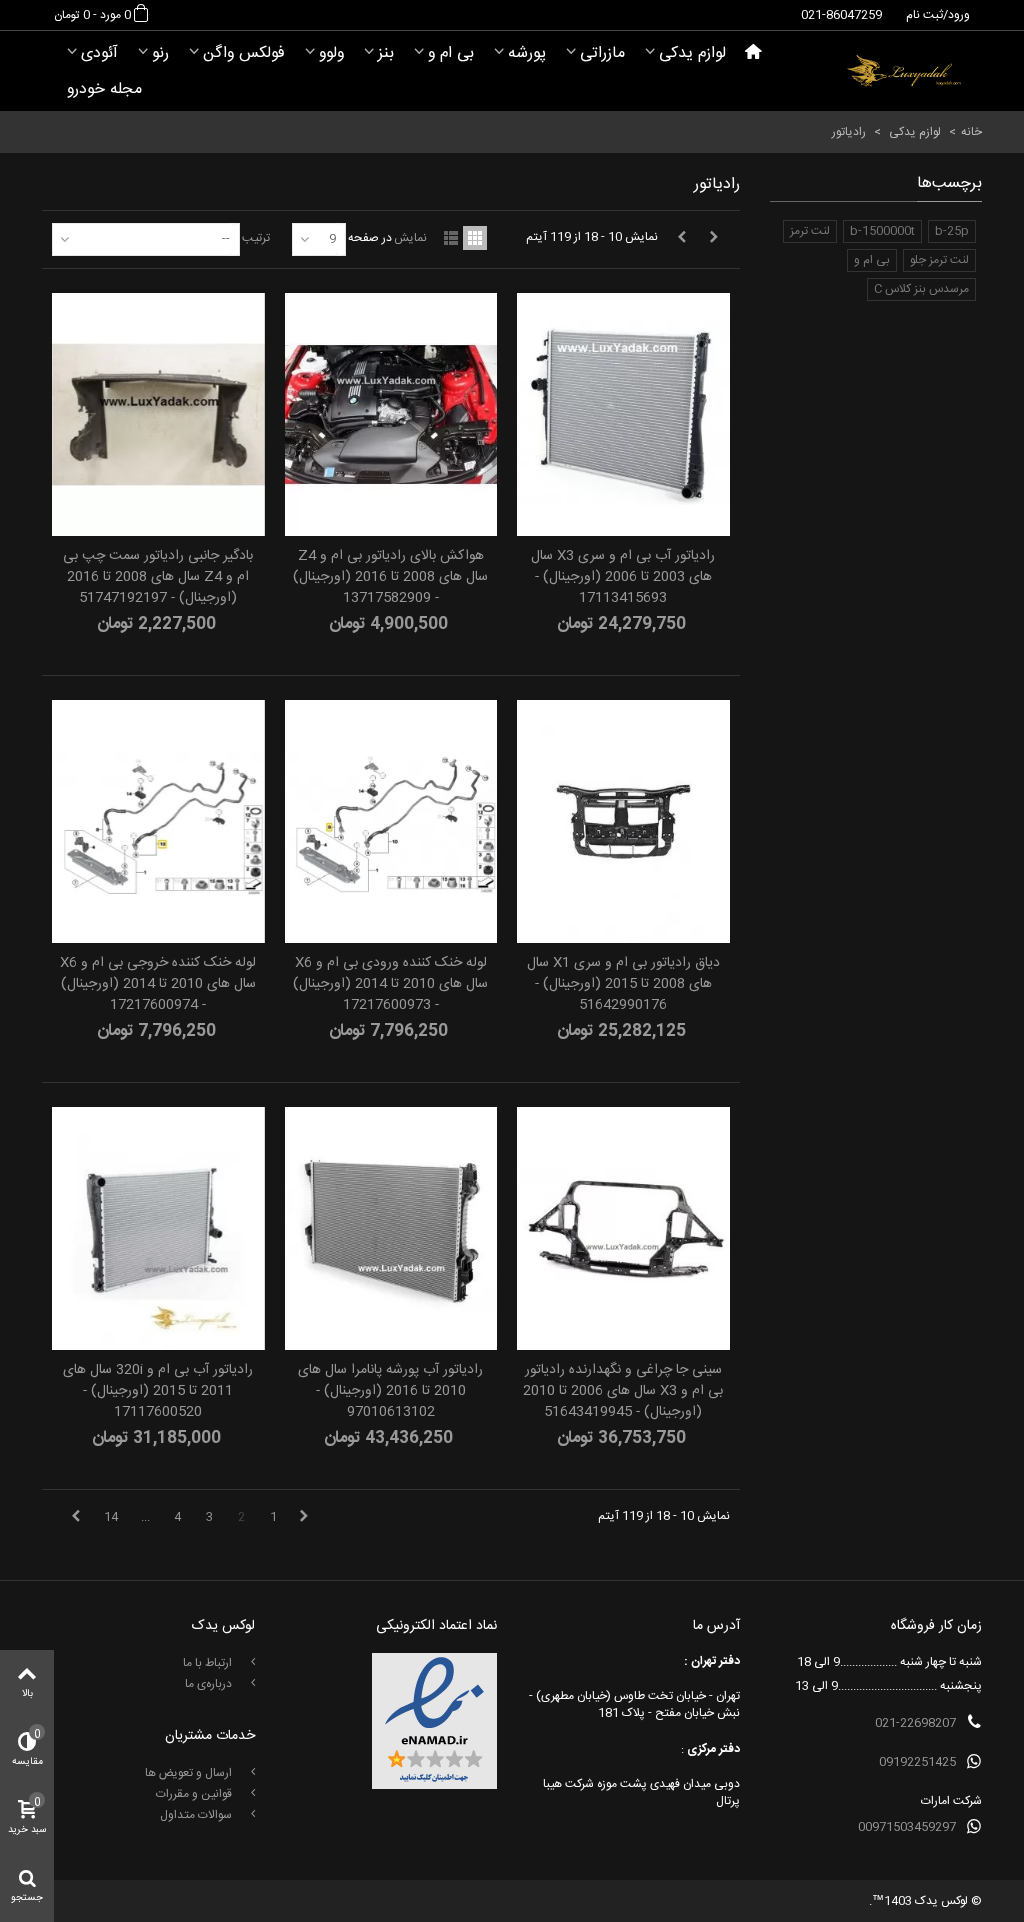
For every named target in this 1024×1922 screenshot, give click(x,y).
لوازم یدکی (692, 53)
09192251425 (917, 1762)
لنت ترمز (810, 231)
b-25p (952, 231)
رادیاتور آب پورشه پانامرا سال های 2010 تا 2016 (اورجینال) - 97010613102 (390, 1391)
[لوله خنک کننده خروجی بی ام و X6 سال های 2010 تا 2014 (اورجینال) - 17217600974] (158, 821)
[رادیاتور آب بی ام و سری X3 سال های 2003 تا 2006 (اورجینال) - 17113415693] (623, 414)
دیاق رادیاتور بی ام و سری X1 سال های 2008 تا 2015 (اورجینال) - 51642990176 (623, 984)
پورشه (527, 53)
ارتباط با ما (209, 1663)
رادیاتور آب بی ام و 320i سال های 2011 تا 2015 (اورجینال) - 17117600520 (158, 1391)
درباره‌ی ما (210, 1684)
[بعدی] (682, 238)
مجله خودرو (104, 89)
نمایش (410, 237)
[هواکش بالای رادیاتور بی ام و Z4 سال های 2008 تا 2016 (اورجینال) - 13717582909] (391, 414)
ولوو (331, 53)
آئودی (99, 53)
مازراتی (602, 53)
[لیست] (451, 238)
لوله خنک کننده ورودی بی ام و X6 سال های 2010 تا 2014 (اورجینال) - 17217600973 (390, 984)
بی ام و (451, 53)
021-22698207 (915, 1723)
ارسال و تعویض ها (190, 1773)
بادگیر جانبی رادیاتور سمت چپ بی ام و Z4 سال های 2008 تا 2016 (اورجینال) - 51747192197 (158, 577)
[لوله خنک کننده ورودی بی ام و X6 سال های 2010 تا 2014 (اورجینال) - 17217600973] (391, 821)
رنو (160, 53)
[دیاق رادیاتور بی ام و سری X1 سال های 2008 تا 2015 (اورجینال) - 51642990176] (623, 821)
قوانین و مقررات (195, 1794)
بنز (386, 53)
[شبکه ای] (475, 238)
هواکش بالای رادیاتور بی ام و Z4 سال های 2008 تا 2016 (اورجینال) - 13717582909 (390, 577)
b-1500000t (882, 231)
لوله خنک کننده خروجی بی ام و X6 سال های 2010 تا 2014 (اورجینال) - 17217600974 (158, 984)
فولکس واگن (244, 53)
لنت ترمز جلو (939, 260)
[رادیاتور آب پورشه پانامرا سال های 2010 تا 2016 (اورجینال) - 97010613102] (391, 1228)
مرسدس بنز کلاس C (921, 289)
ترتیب (256, 237)
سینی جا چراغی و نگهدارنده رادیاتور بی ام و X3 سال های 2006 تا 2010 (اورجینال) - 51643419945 (623, 1391)
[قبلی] (714, 238)
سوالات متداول (197, 1815)
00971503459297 (907, 1827)
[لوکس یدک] (904, 71)
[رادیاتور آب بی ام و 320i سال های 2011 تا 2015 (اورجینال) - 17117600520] (158, 1228)
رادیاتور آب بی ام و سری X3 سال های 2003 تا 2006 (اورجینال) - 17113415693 (623, 577)
